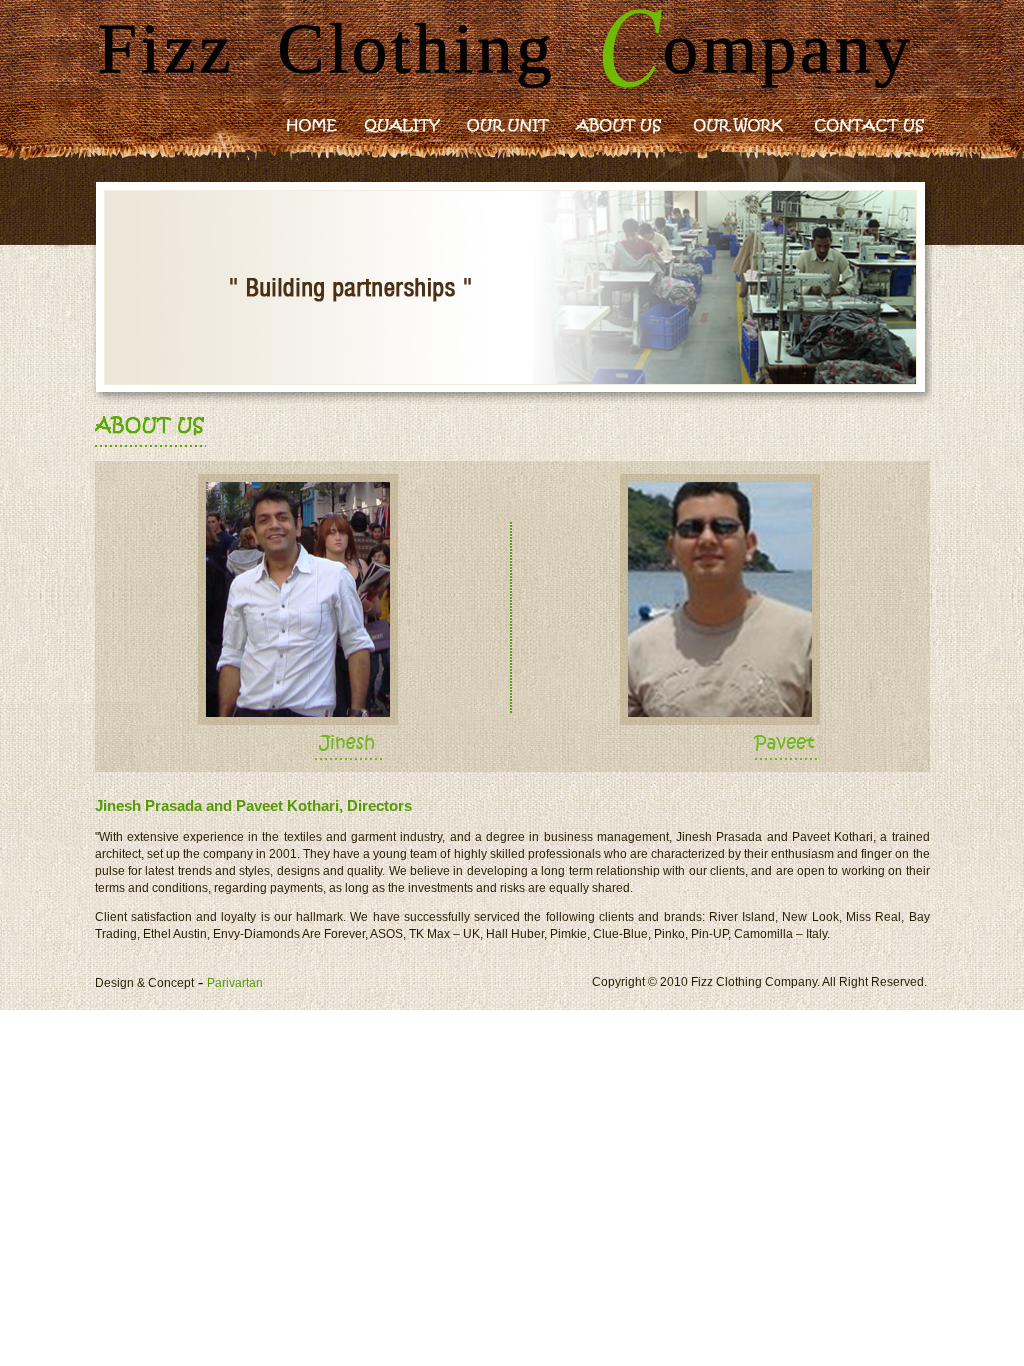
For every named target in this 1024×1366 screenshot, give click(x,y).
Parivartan (235, 983)
